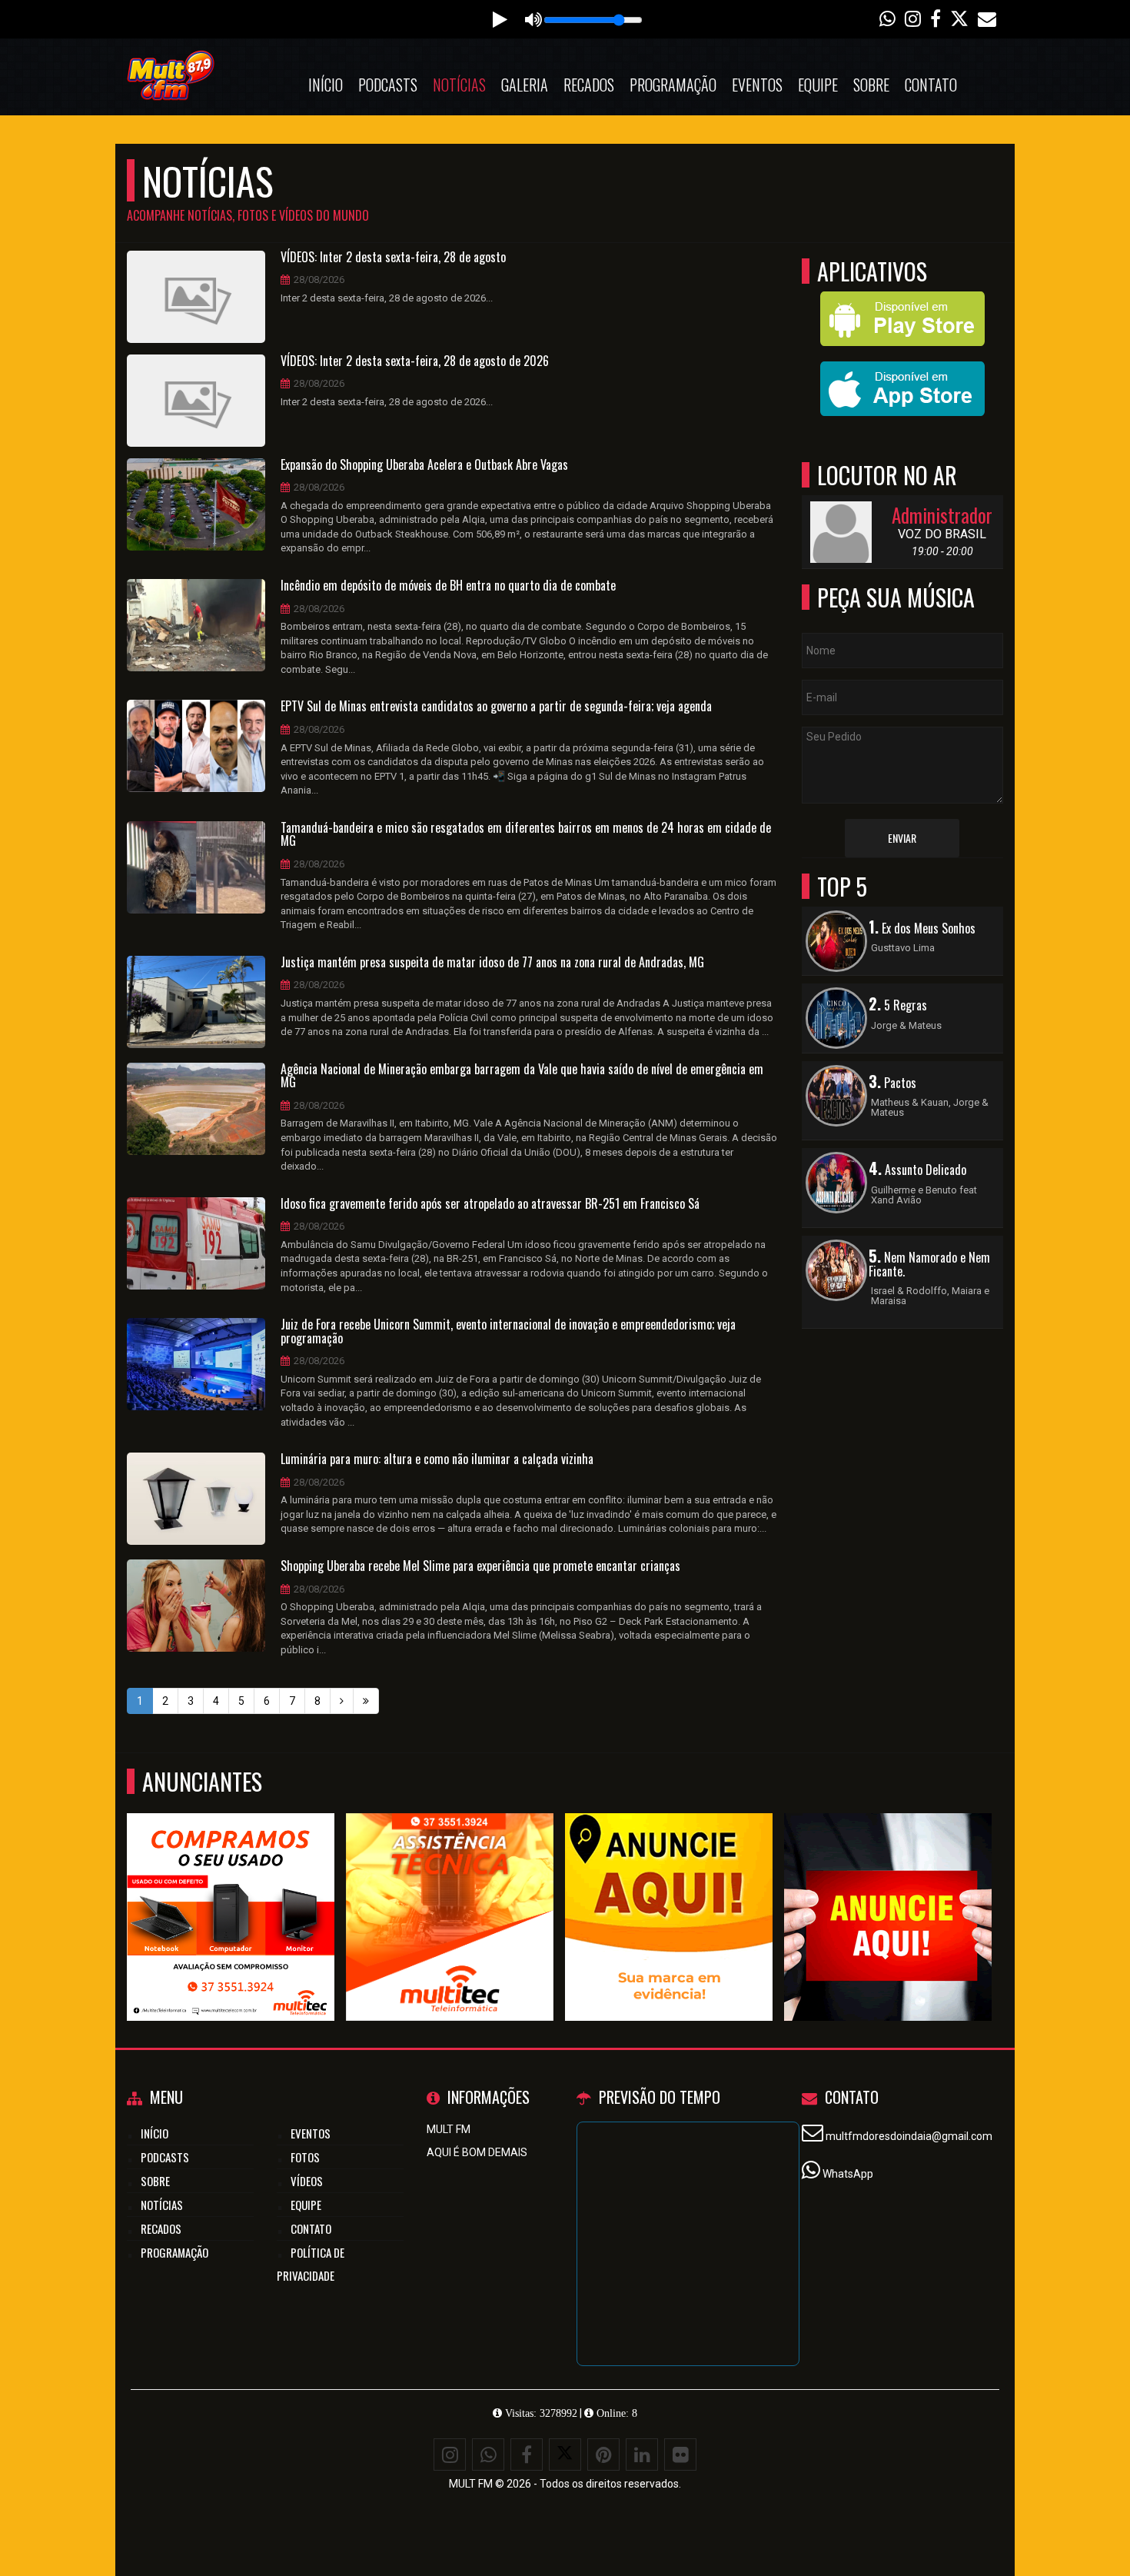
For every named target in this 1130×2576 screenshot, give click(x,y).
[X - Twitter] (565, 2455)
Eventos (757, 85)
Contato (931, 85)
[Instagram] (450, 2455)
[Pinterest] (603, 2455)
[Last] (366, 1701)
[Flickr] (680, 2455)
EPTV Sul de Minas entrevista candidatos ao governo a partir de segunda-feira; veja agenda (496, 707)
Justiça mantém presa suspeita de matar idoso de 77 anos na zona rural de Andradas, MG (492, 963)
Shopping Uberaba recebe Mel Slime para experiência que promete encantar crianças (480, 1566)
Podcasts (388, 85)
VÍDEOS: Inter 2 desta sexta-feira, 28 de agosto (393, 258)
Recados (589, 85)
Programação (673, 85)
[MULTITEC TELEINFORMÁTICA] (231, 1889)
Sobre (871, 85)
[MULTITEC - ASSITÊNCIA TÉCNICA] (450, 1889)
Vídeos (307, 2181)
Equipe (818, 85)
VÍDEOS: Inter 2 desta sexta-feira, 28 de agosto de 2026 (415, 361)
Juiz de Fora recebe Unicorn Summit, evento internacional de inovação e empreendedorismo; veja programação (508, 1331)
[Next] (342, 1701)
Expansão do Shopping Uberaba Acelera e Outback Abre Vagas (424, 465)
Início (326, 85)
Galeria (525, 85)
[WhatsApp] (488, 2455)
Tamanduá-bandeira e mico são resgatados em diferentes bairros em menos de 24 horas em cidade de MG (526, 835)
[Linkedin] (642, 2455)
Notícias (459, 85)
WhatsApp (848, 2174)
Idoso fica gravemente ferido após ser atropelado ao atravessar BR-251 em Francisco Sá (490, 1204)
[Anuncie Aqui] (669, 1889)
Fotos (305, 2157)
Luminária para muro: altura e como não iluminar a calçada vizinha (437, 1459)
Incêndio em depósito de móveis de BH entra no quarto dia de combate (448, 586)
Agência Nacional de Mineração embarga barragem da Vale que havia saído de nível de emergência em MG (522, 1076)
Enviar (902, 838)
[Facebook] (527, 2455)
